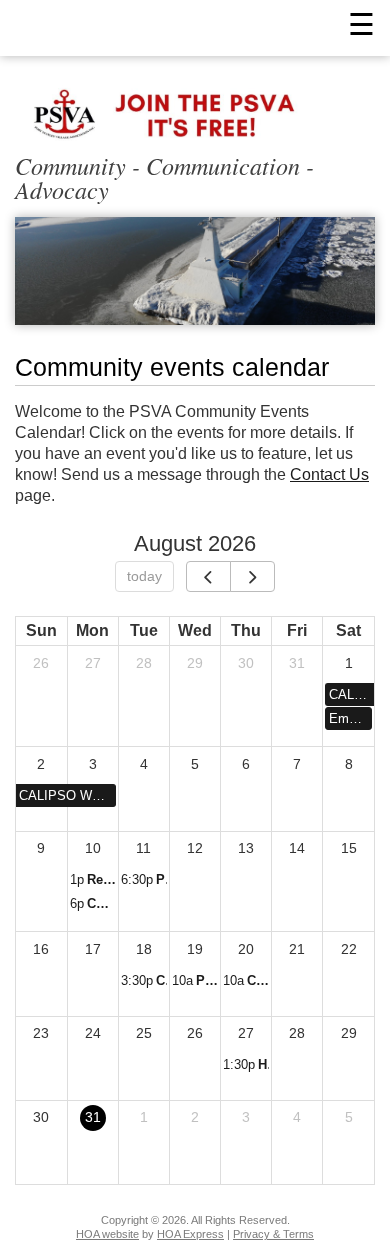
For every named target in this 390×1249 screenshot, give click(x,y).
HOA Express (190, 1234)
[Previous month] (208, 577)
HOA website (107, 1234)
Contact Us (329, 474)
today (144, 576)
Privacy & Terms (273, 1234)
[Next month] (252, 577)
